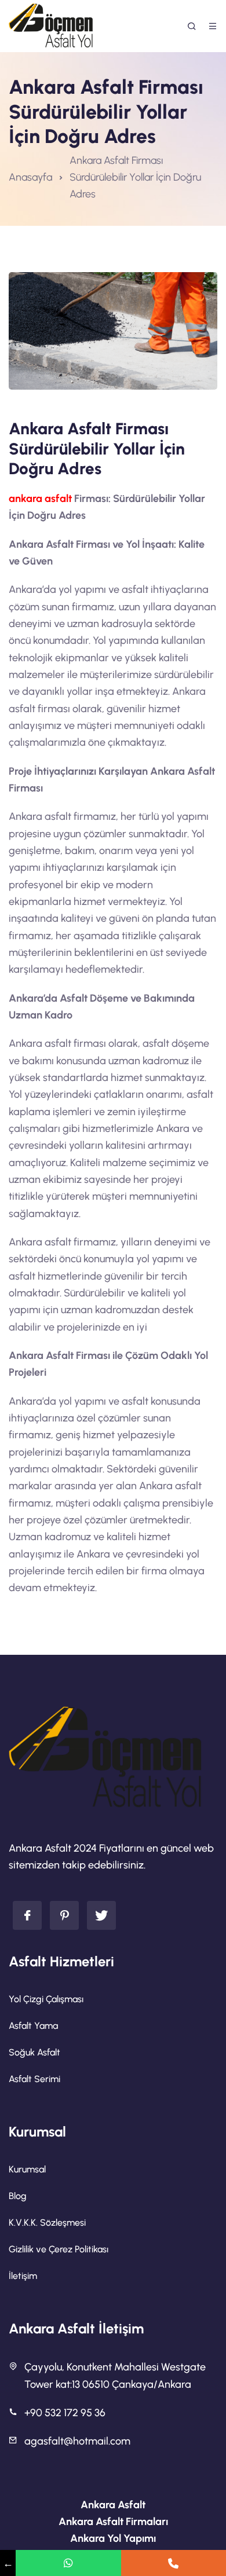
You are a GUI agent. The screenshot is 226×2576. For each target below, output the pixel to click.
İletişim (23, 2276)
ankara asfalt (40, 499)
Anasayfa (30, 177)
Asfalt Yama (33, 2026)
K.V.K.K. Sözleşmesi (47, 2223)
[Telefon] (174, 2563)
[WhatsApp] (68, 2563)
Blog (18, 2196)
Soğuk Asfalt (34, 2052)
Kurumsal (27, 2169)
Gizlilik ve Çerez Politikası (59, 2249)
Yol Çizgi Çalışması (46, 1999)
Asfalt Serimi (34, 2079)
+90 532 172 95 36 (65, 2413)
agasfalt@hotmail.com (77, 2441)
